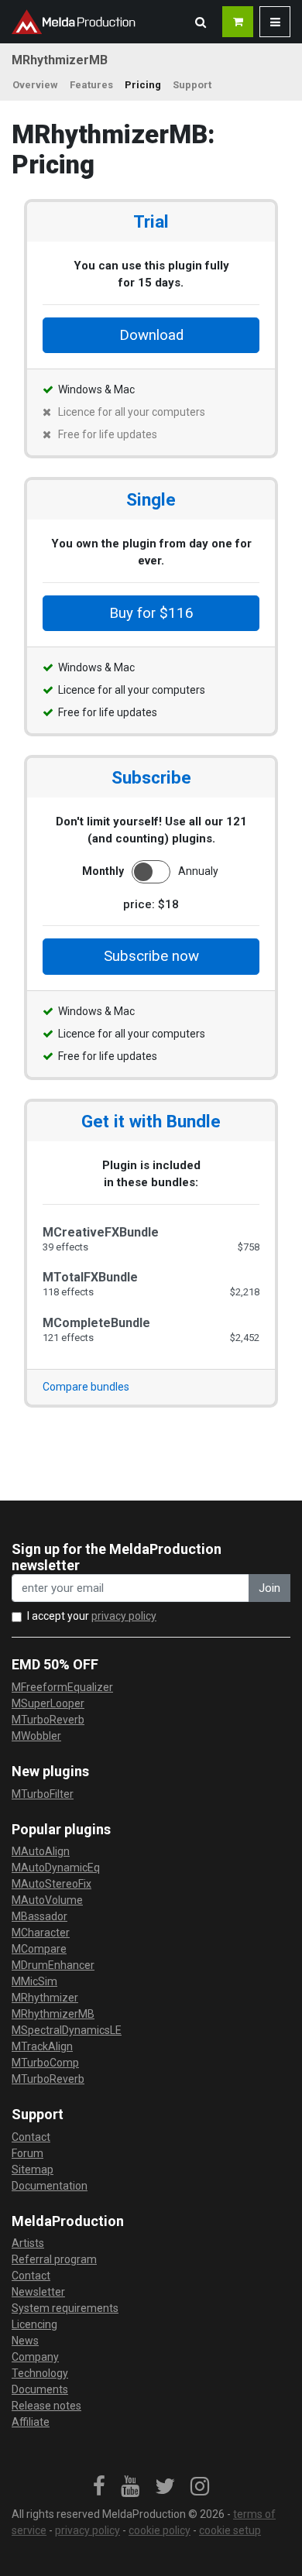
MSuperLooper (48, 1703)
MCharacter (41, 1933)
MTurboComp (45, 2063)
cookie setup (230, 2530)
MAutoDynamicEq (56, 1868)
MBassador (39, 1916)
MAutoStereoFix (51, 1884)
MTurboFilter (43, 1794)
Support (192, 85)
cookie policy (160, 2530)
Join (269, 1588)
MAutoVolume (47, 1900)
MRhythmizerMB (53, 2014)
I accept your (92, 1616)
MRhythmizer (45, 1998)
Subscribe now (151, 956)
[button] (201, 22)
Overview (35, 85)
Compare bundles (86, 1387)
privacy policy (124, 1616)
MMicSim (34, 1981)
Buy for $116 (151, 613)
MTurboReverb (48, 1720)
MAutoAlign (41, 1851)
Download (151, 335)
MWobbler (36, 1736)
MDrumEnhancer (53, 1965)
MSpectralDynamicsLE (67, 2030)
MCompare (39, 1949)
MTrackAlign (42, 2046)
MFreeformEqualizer (62, 1687)
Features (91, 85)
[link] (99, 2487)
